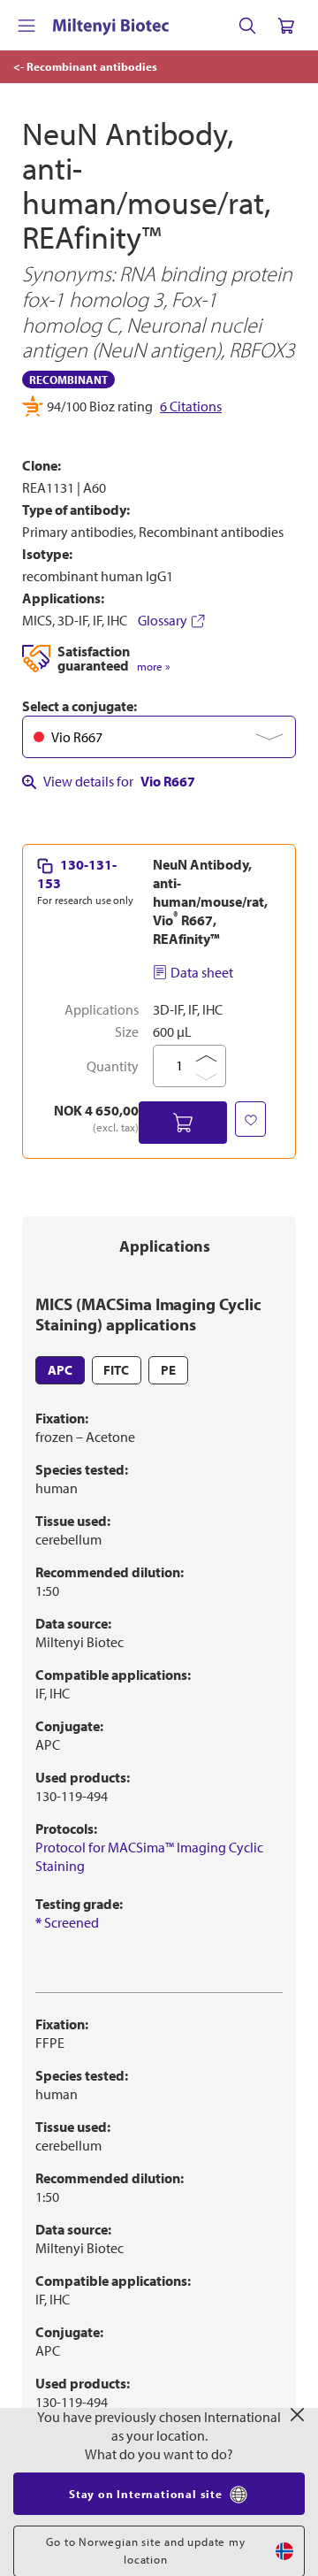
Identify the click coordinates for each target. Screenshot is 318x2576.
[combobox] (159, 737)
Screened (67, 1922)
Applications (165, 1246)
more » (153, 667)
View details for (119, 781)
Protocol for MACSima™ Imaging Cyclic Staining (149, 1856)
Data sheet (202, 972)
